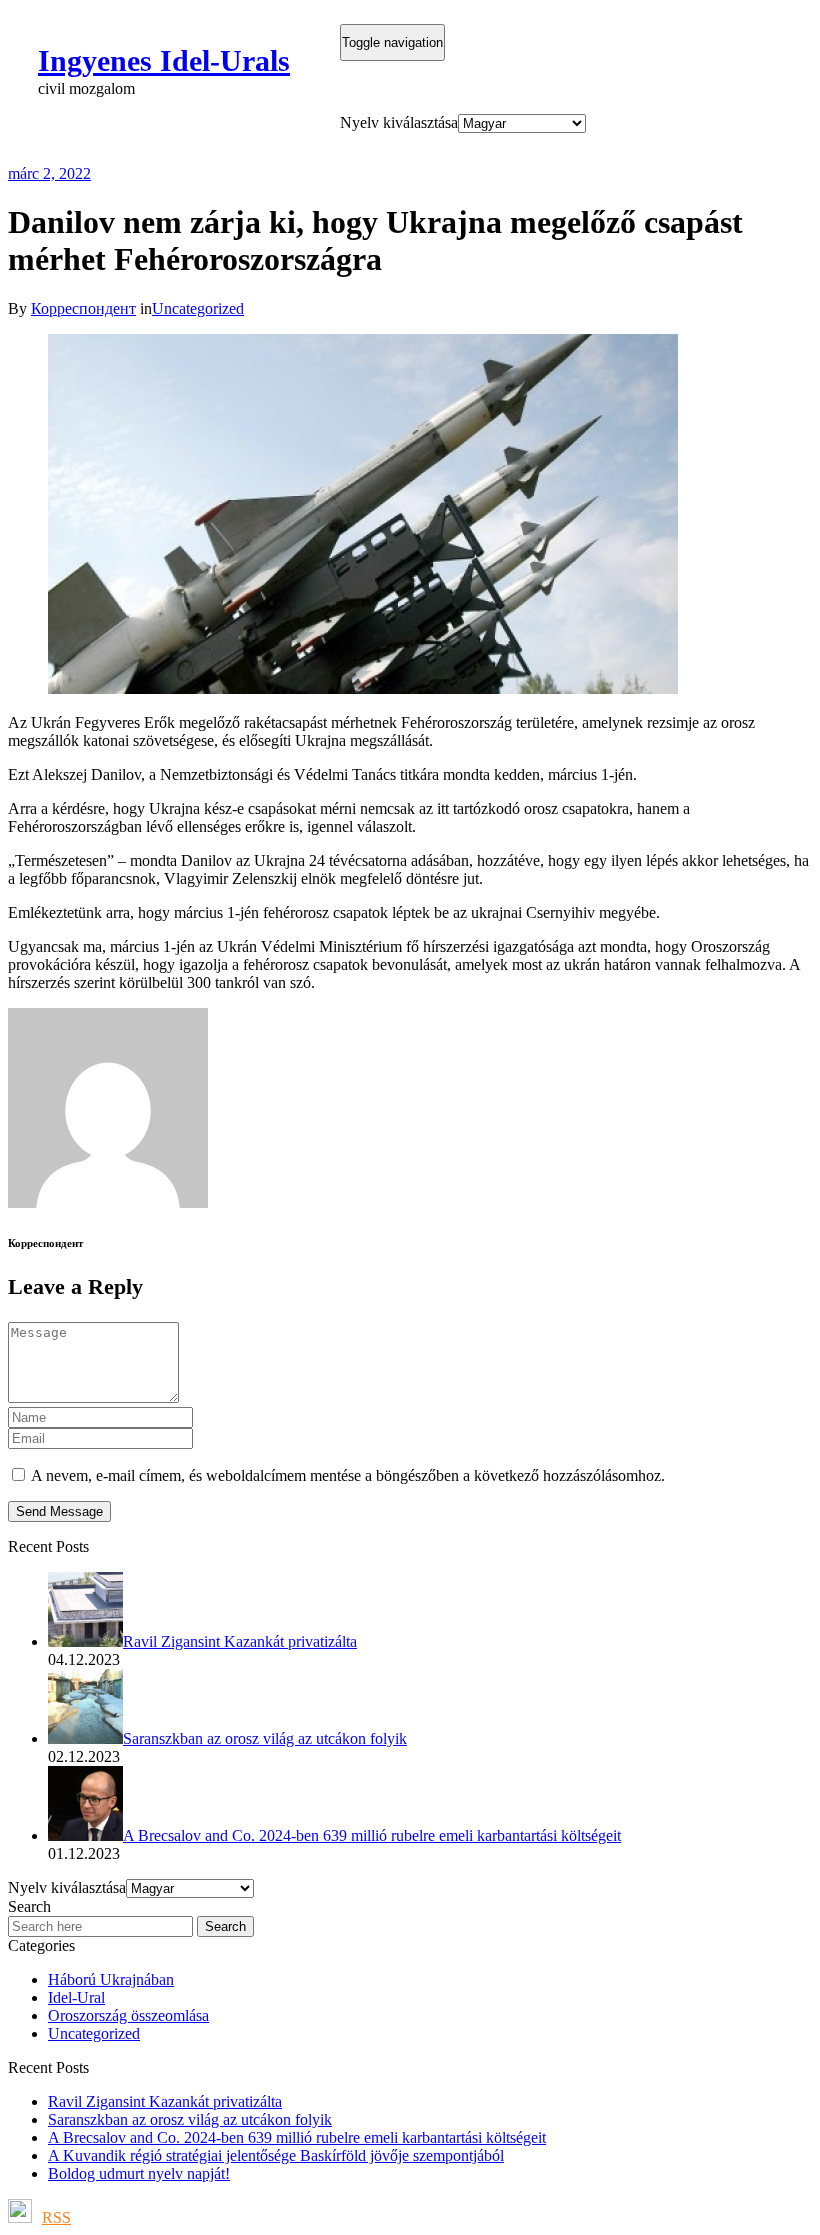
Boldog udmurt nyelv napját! (139, 2173)
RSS (56, 2217)
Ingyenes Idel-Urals (164, 60)
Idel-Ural (76, 1997)
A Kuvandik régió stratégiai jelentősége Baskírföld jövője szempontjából (276, 2155)
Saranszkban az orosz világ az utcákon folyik (190, 2119)
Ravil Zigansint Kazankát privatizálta (165, 2101)
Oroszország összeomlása (128, 2015)
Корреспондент (83, 308)
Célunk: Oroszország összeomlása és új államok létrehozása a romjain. (401, 148)
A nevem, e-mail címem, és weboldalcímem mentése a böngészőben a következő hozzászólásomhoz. (348, 1475)
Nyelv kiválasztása (399, 122)
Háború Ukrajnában (111, 1979)
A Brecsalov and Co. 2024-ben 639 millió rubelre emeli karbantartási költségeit (297, 2137)
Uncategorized (198, 308)
